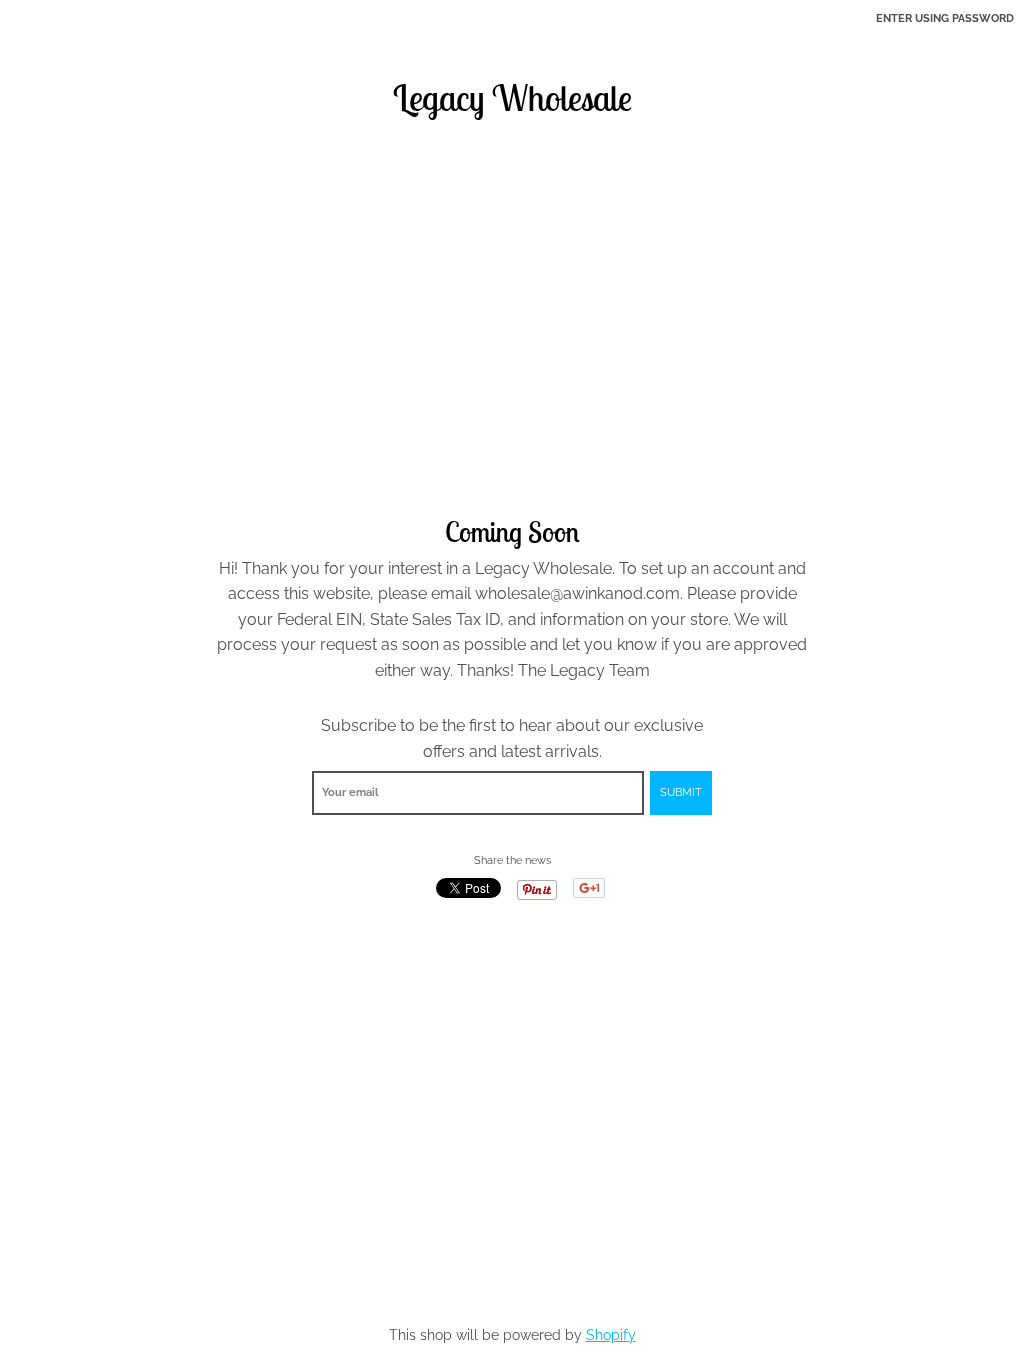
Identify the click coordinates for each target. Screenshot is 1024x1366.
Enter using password (945, 18)
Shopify (611, 1335)
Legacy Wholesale (512, 98)
